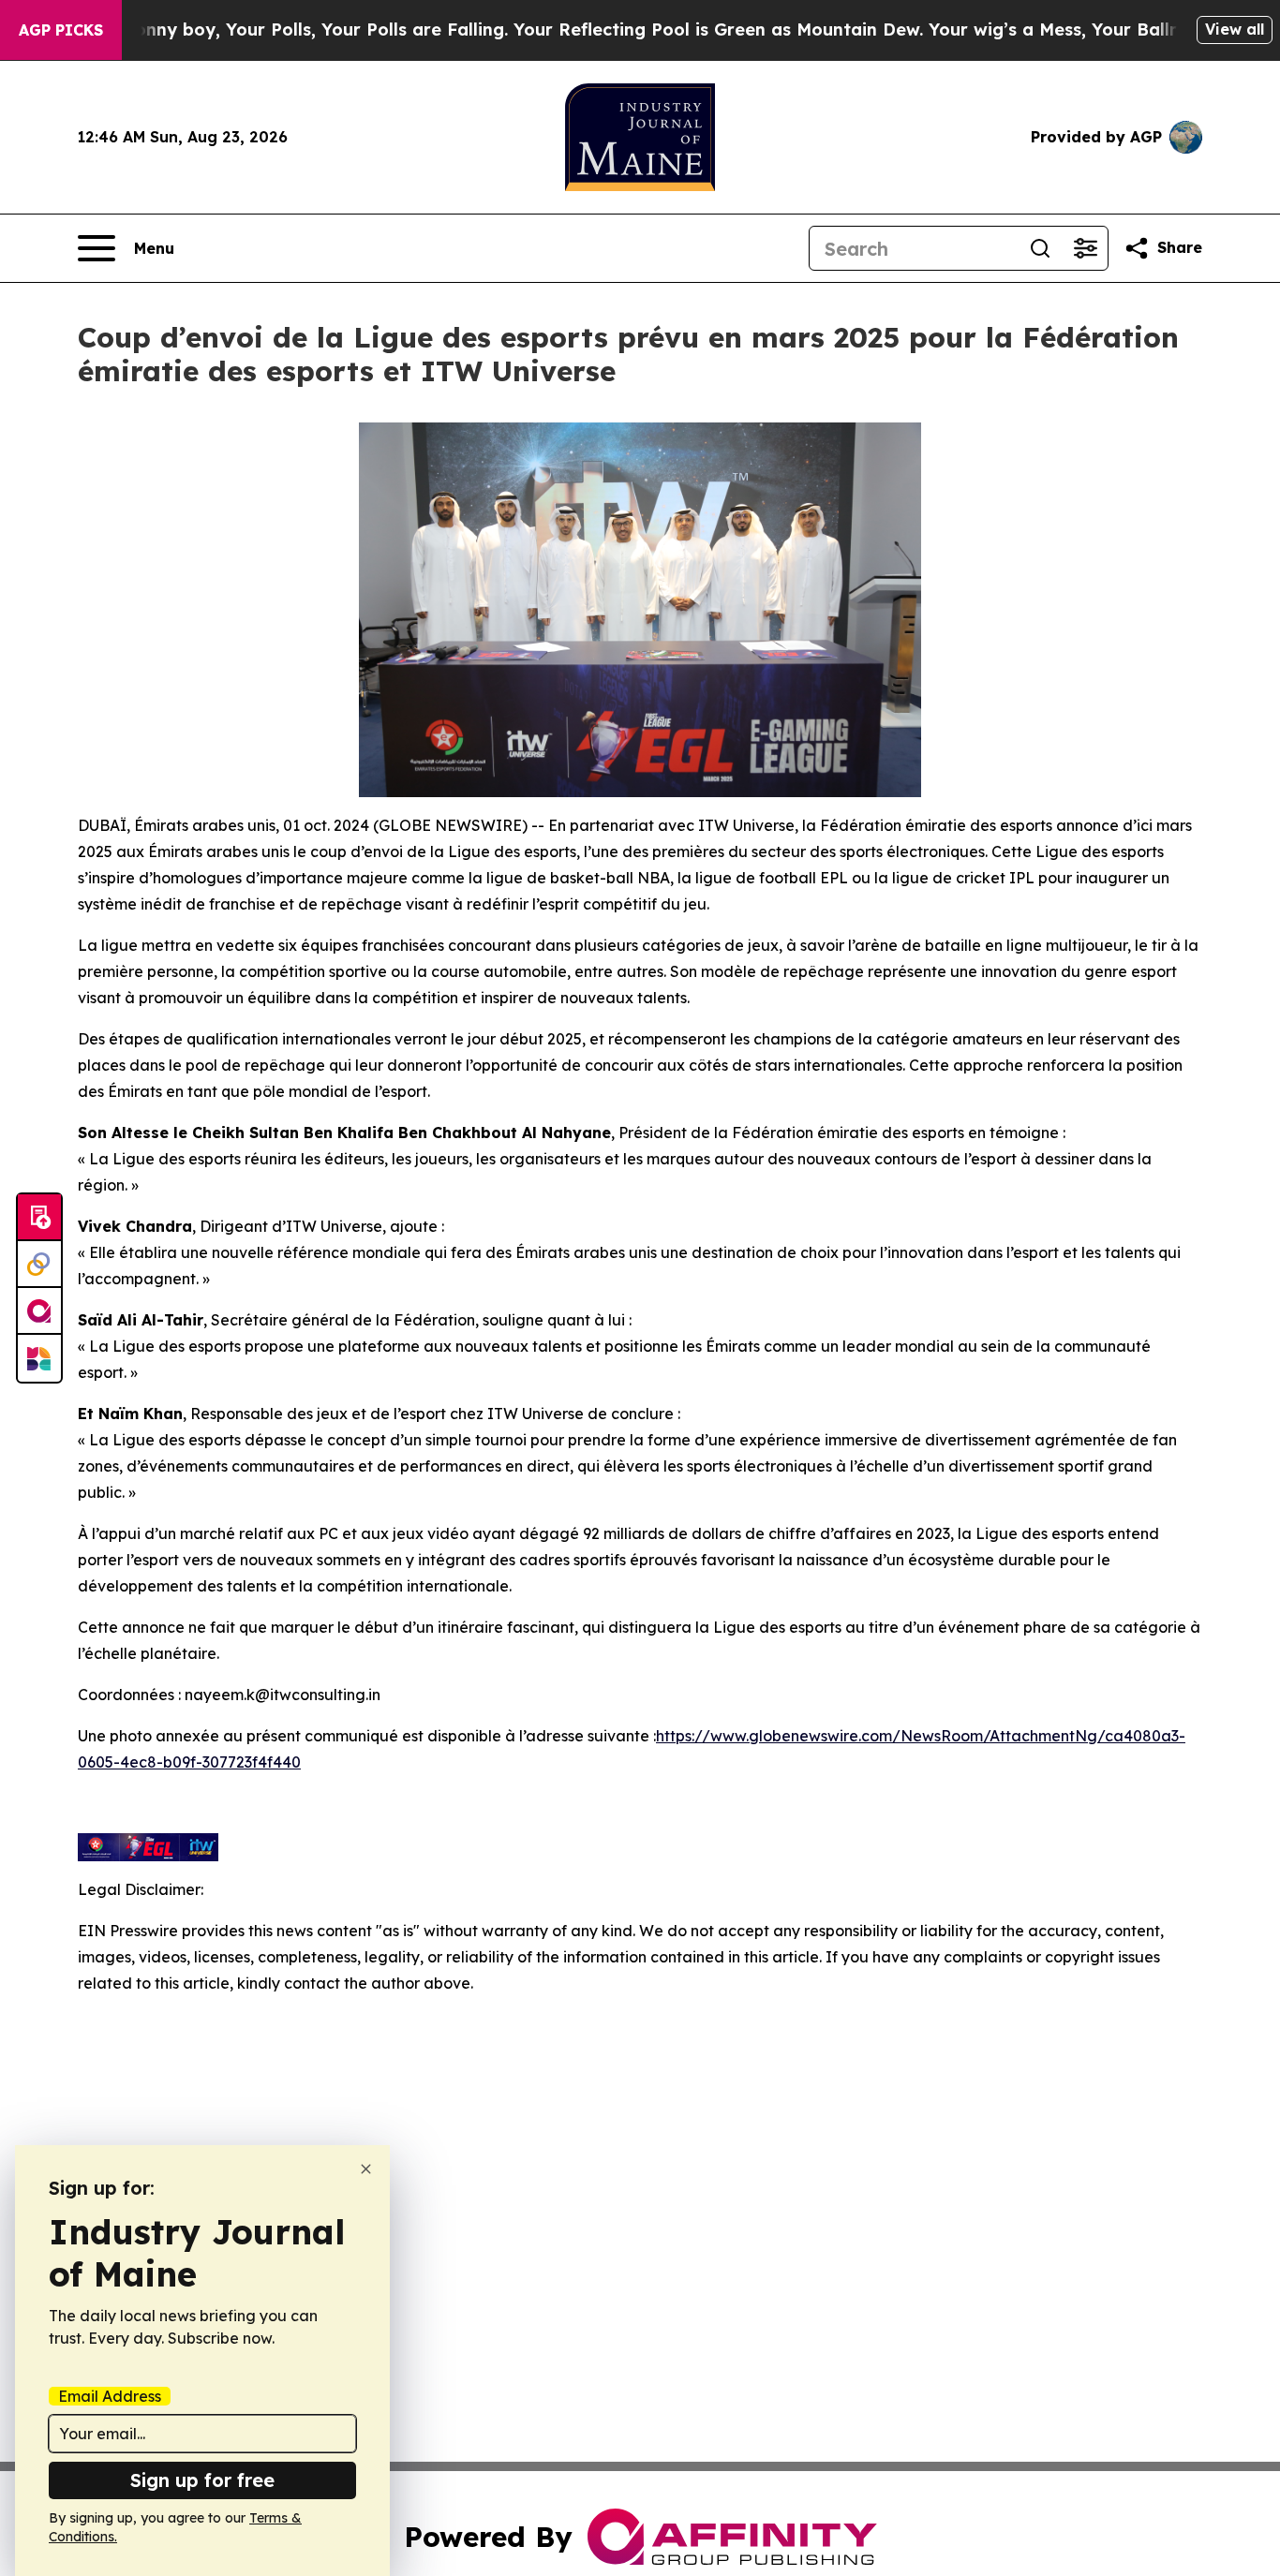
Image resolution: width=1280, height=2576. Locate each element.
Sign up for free (202, 2480)
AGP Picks (61, 30)
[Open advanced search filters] (1085, 248)
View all (1235, 29)
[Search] (1040, 248)
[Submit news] (39, 1218)
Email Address (110, 2396)
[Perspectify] (39, 1265)
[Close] (366, 2169)
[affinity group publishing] (39, 1311)
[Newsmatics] (39, 1358)
